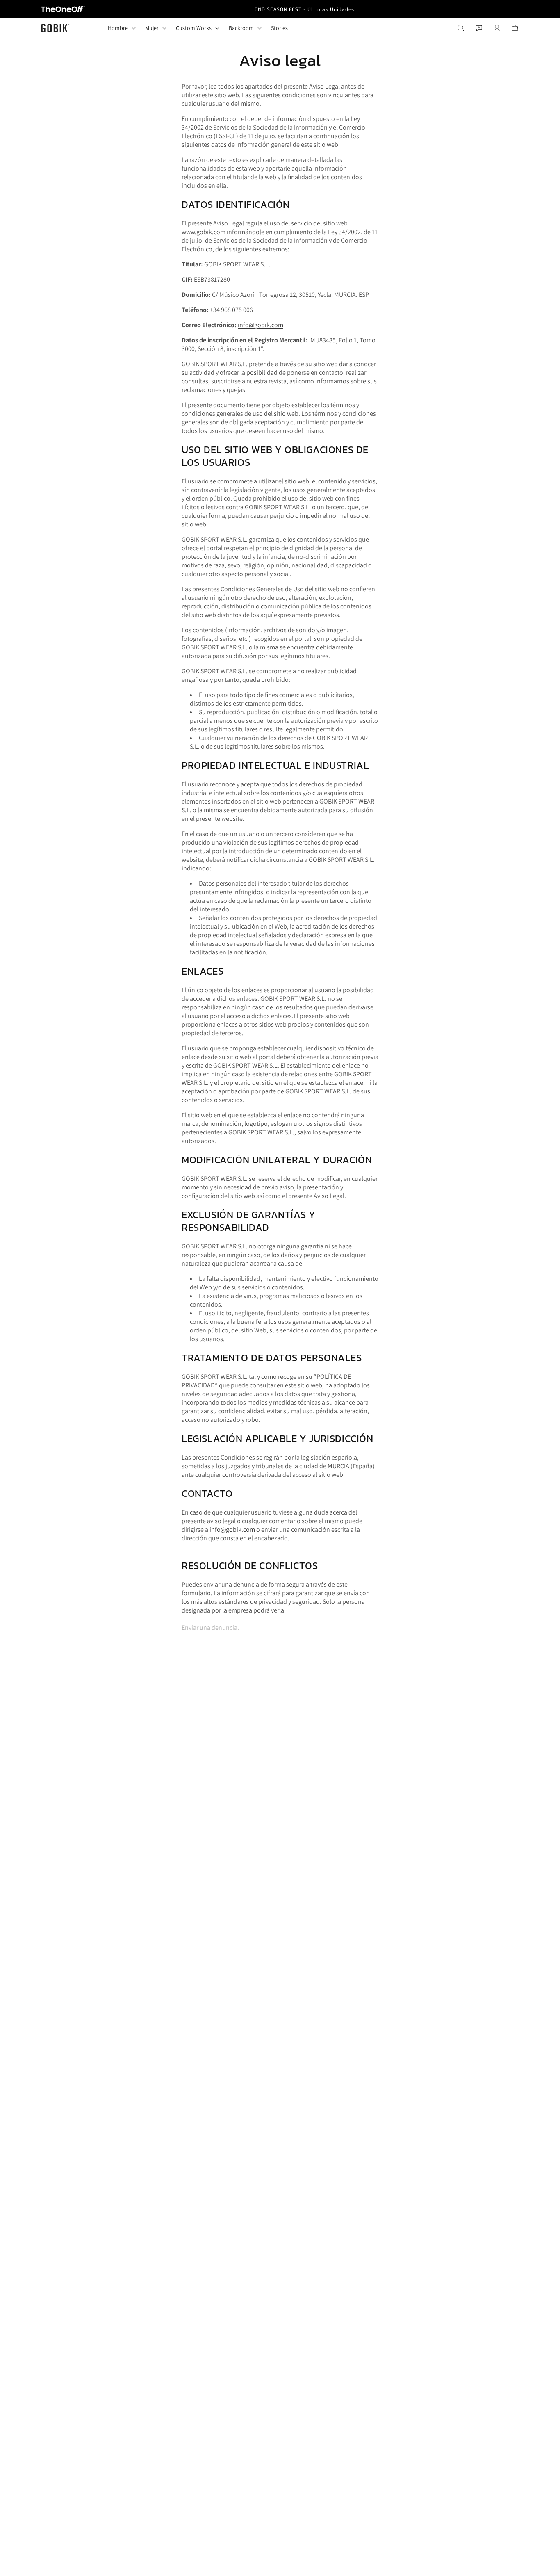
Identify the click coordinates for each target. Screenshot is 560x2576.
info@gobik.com (261, 325)
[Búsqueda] (461, 28)
